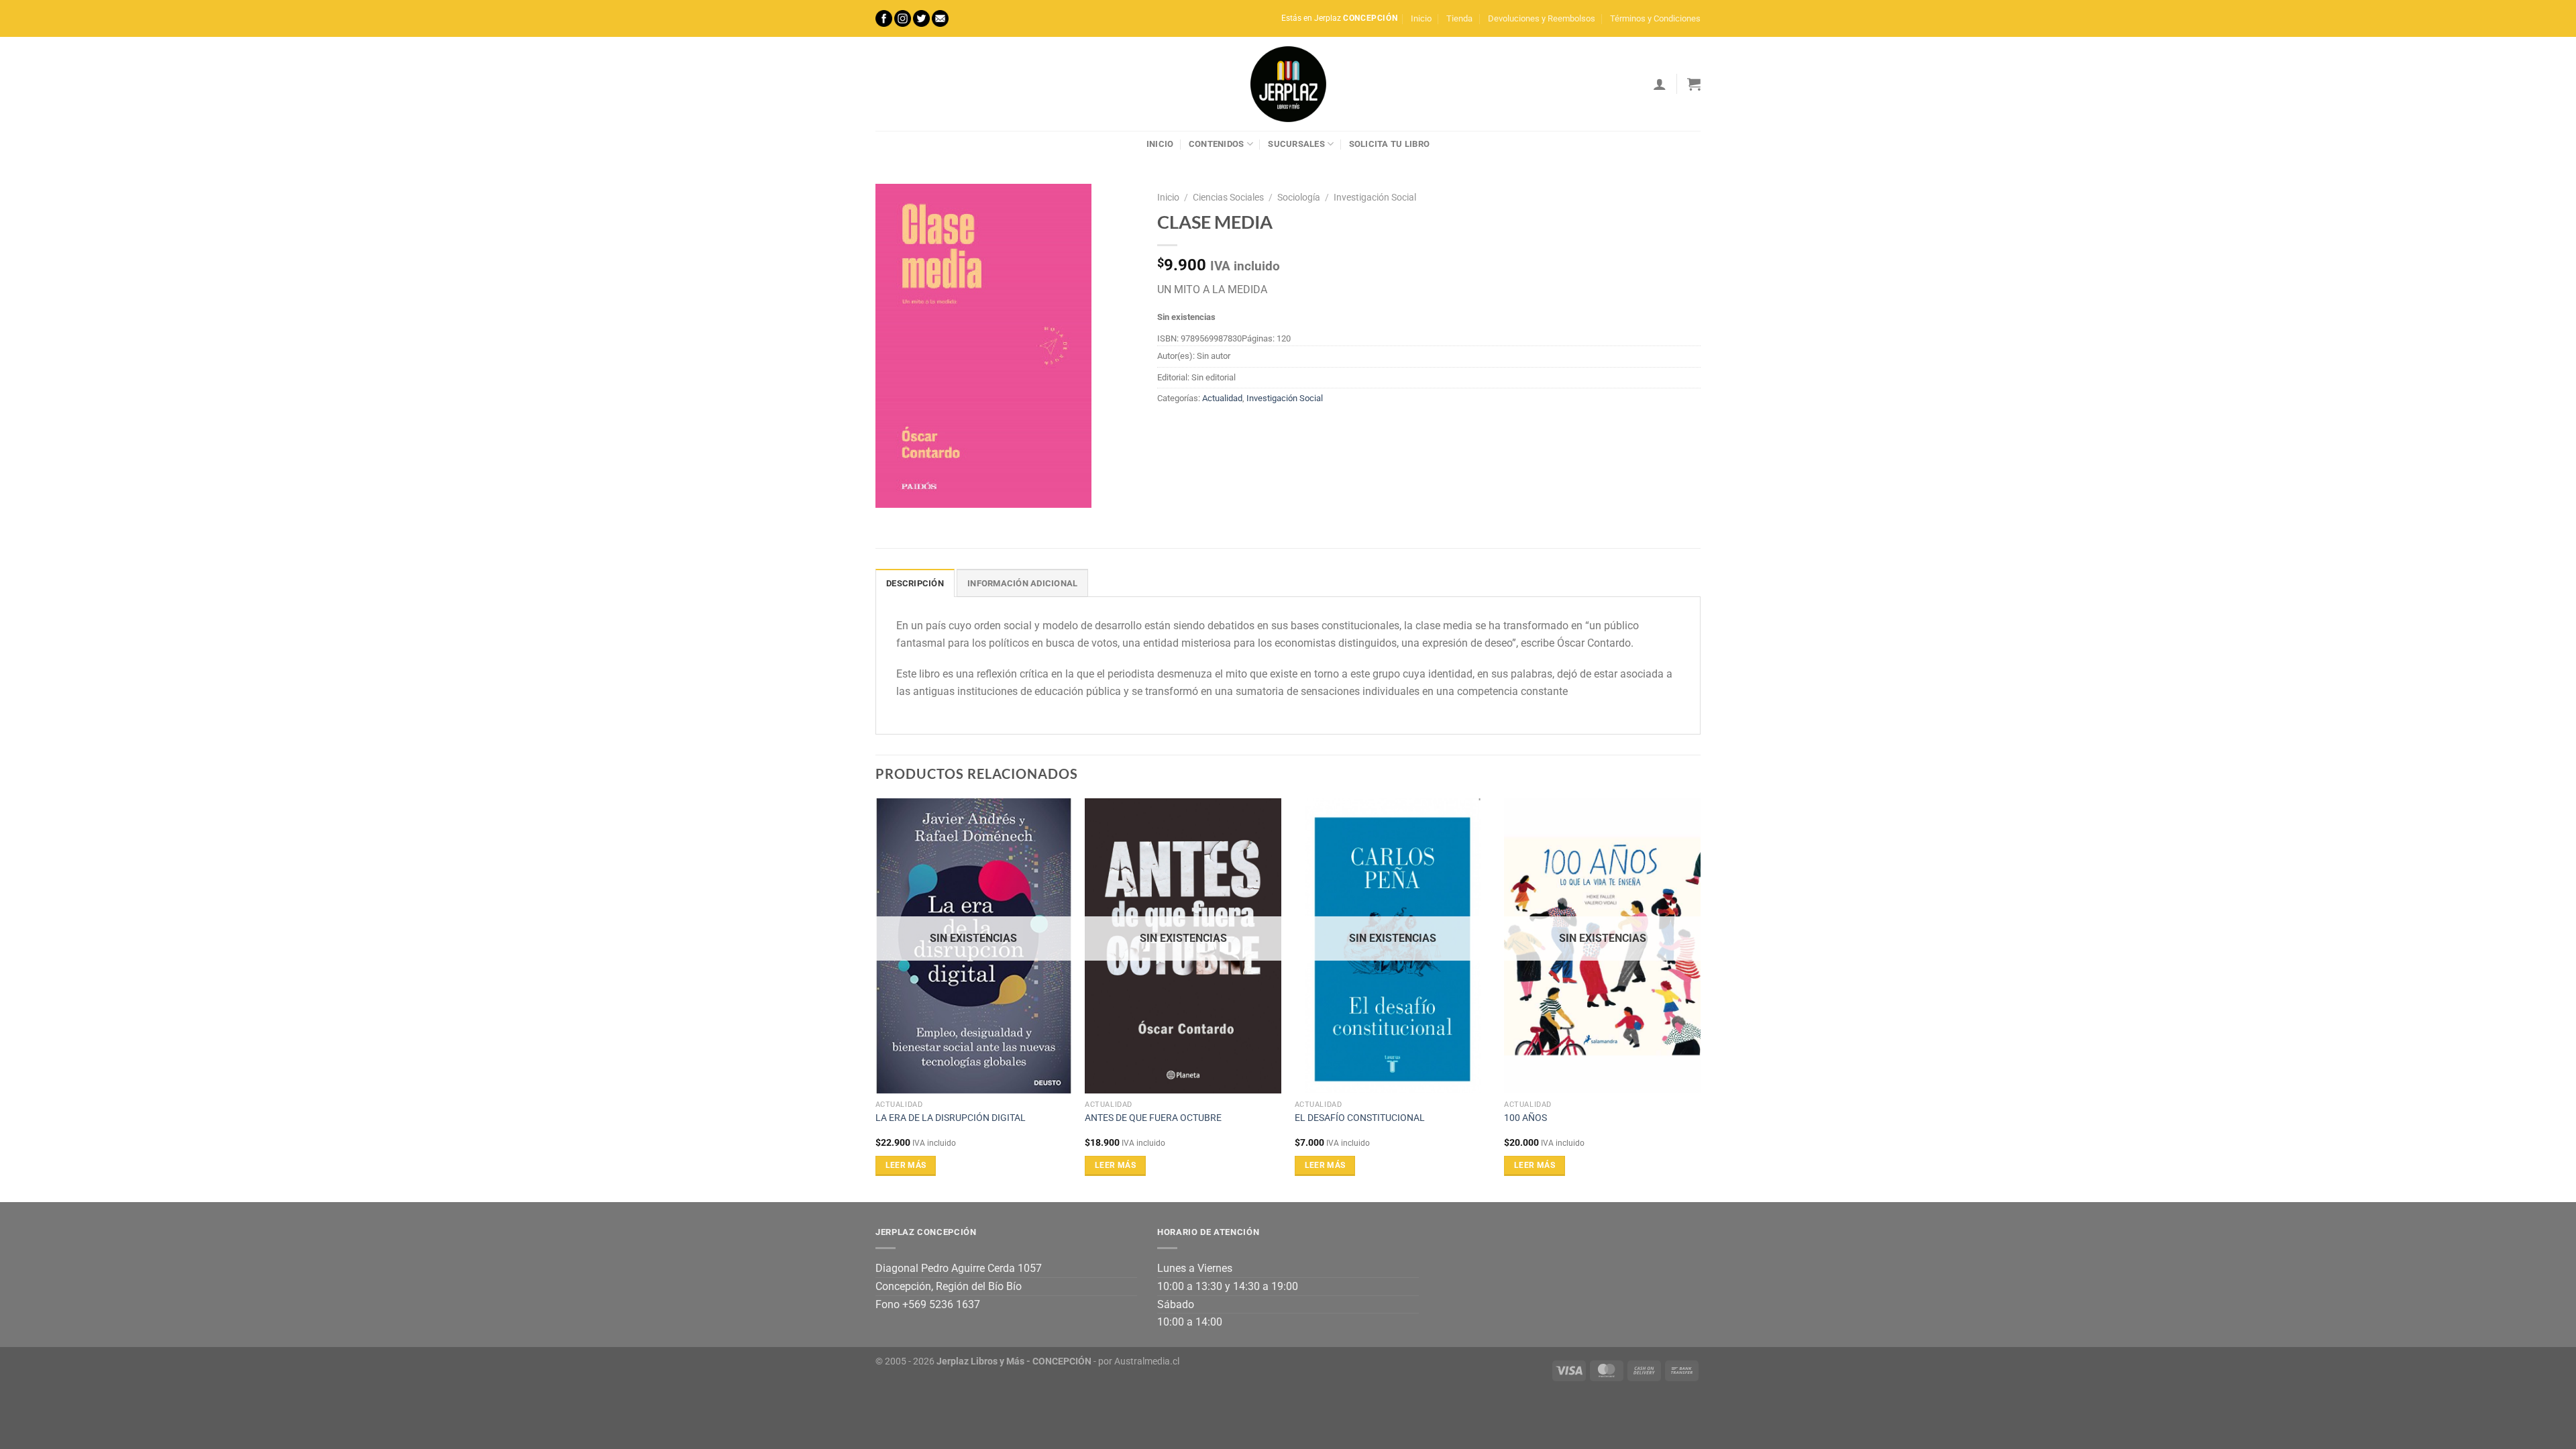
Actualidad (1222, 398)
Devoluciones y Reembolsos (1542, 18)
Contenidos (1217, 144)
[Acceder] (1660, 84)
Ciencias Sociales (1228, 197)
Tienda (1459, 18)
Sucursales (1296, 144)
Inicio (1421, 18)
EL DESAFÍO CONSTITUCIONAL (1360, 1118)
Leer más (906, 1165)
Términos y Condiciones (1655, 18)
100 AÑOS (1525, 1118)
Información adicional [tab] (1022, 583)
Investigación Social (1375, 197)
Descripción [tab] (915, 583)
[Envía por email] (1218, 429)
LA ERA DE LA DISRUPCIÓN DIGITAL (951, 1118)
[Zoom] (893, 491)
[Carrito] (1694, 84)
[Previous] (876, 999)
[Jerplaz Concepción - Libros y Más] (1288, 84)
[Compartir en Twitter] (1194, 429)
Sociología (1299, 197)
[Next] (1700, 999)
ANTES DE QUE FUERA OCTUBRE (1153, 1118)
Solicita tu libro (1389, 144)
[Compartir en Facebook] (1170, 429)
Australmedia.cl (1147, 1361)
